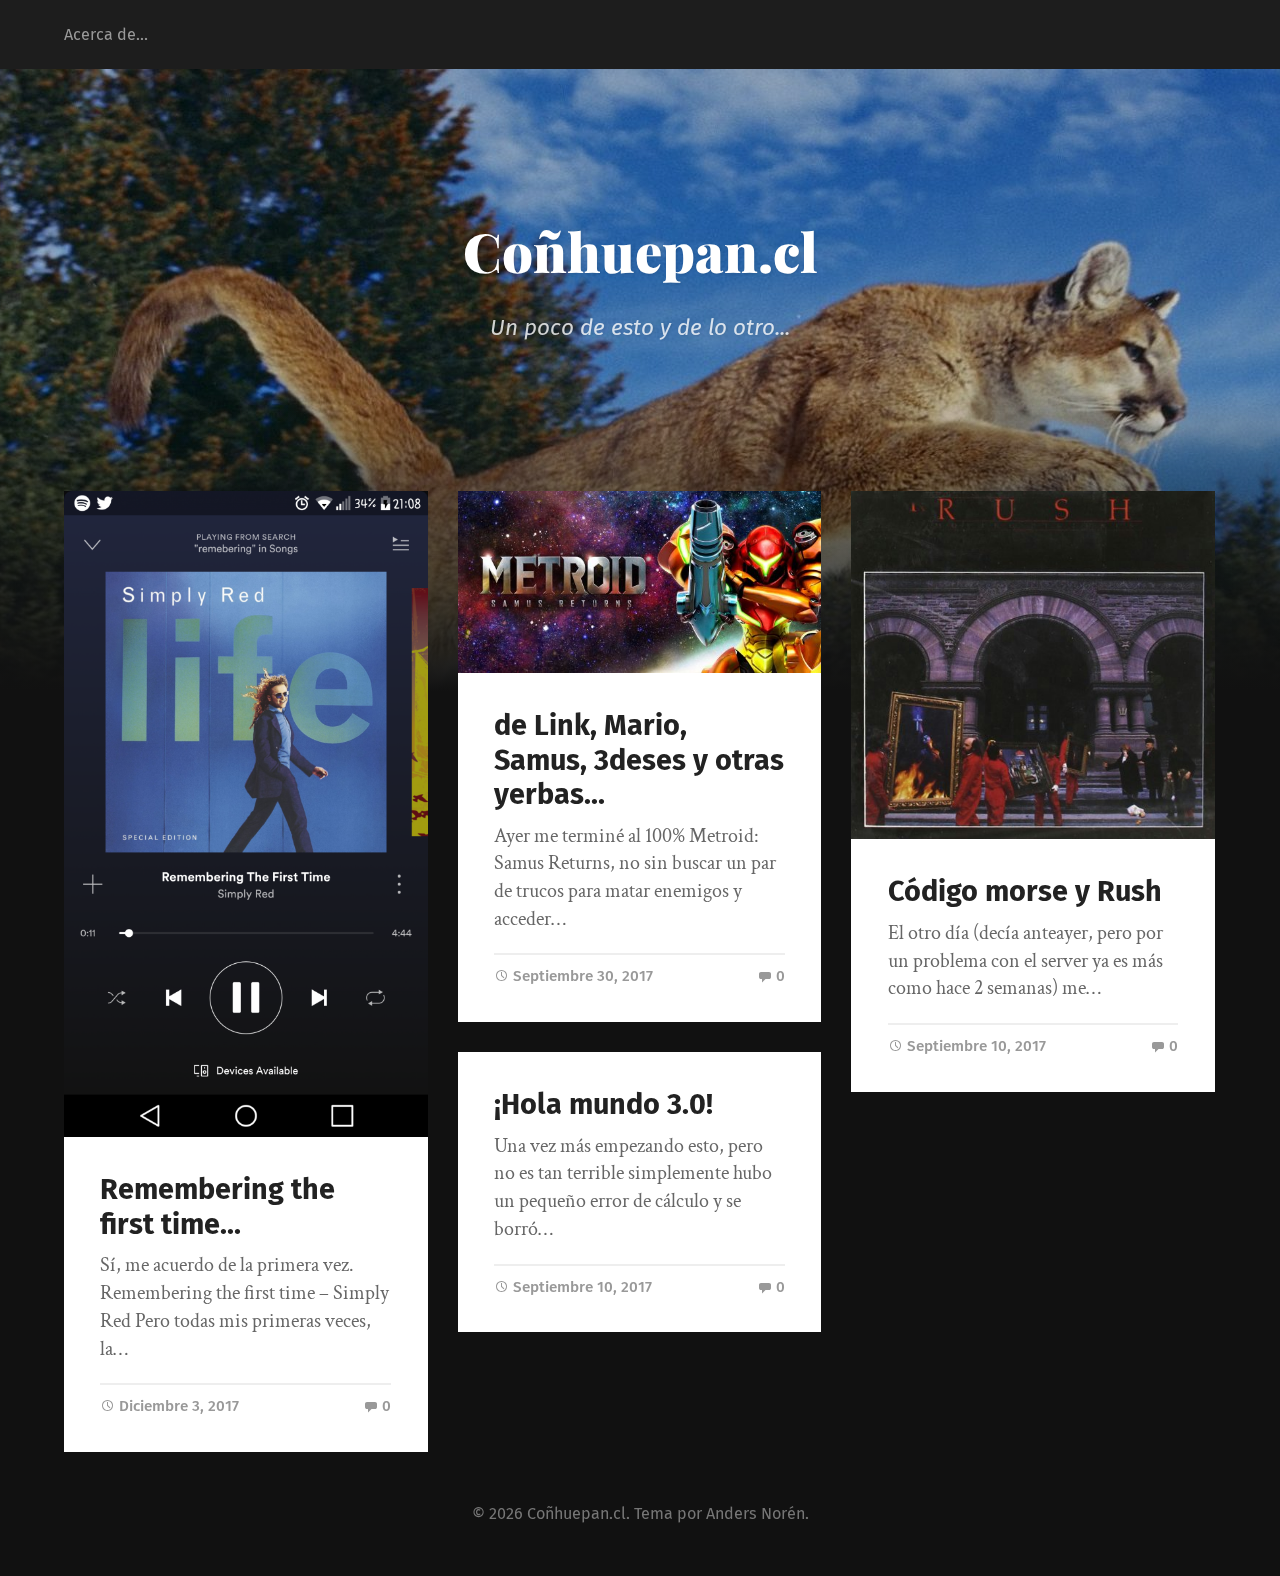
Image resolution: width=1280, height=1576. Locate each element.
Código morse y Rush (1025, 891)
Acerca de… (106, 34)
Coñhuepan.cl (640, 251)
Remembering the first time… (217, 1207)
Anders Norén (755, 1513)
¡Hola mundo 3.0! (603, 1104)
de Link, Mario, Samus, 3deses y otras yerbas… (639, 760)
